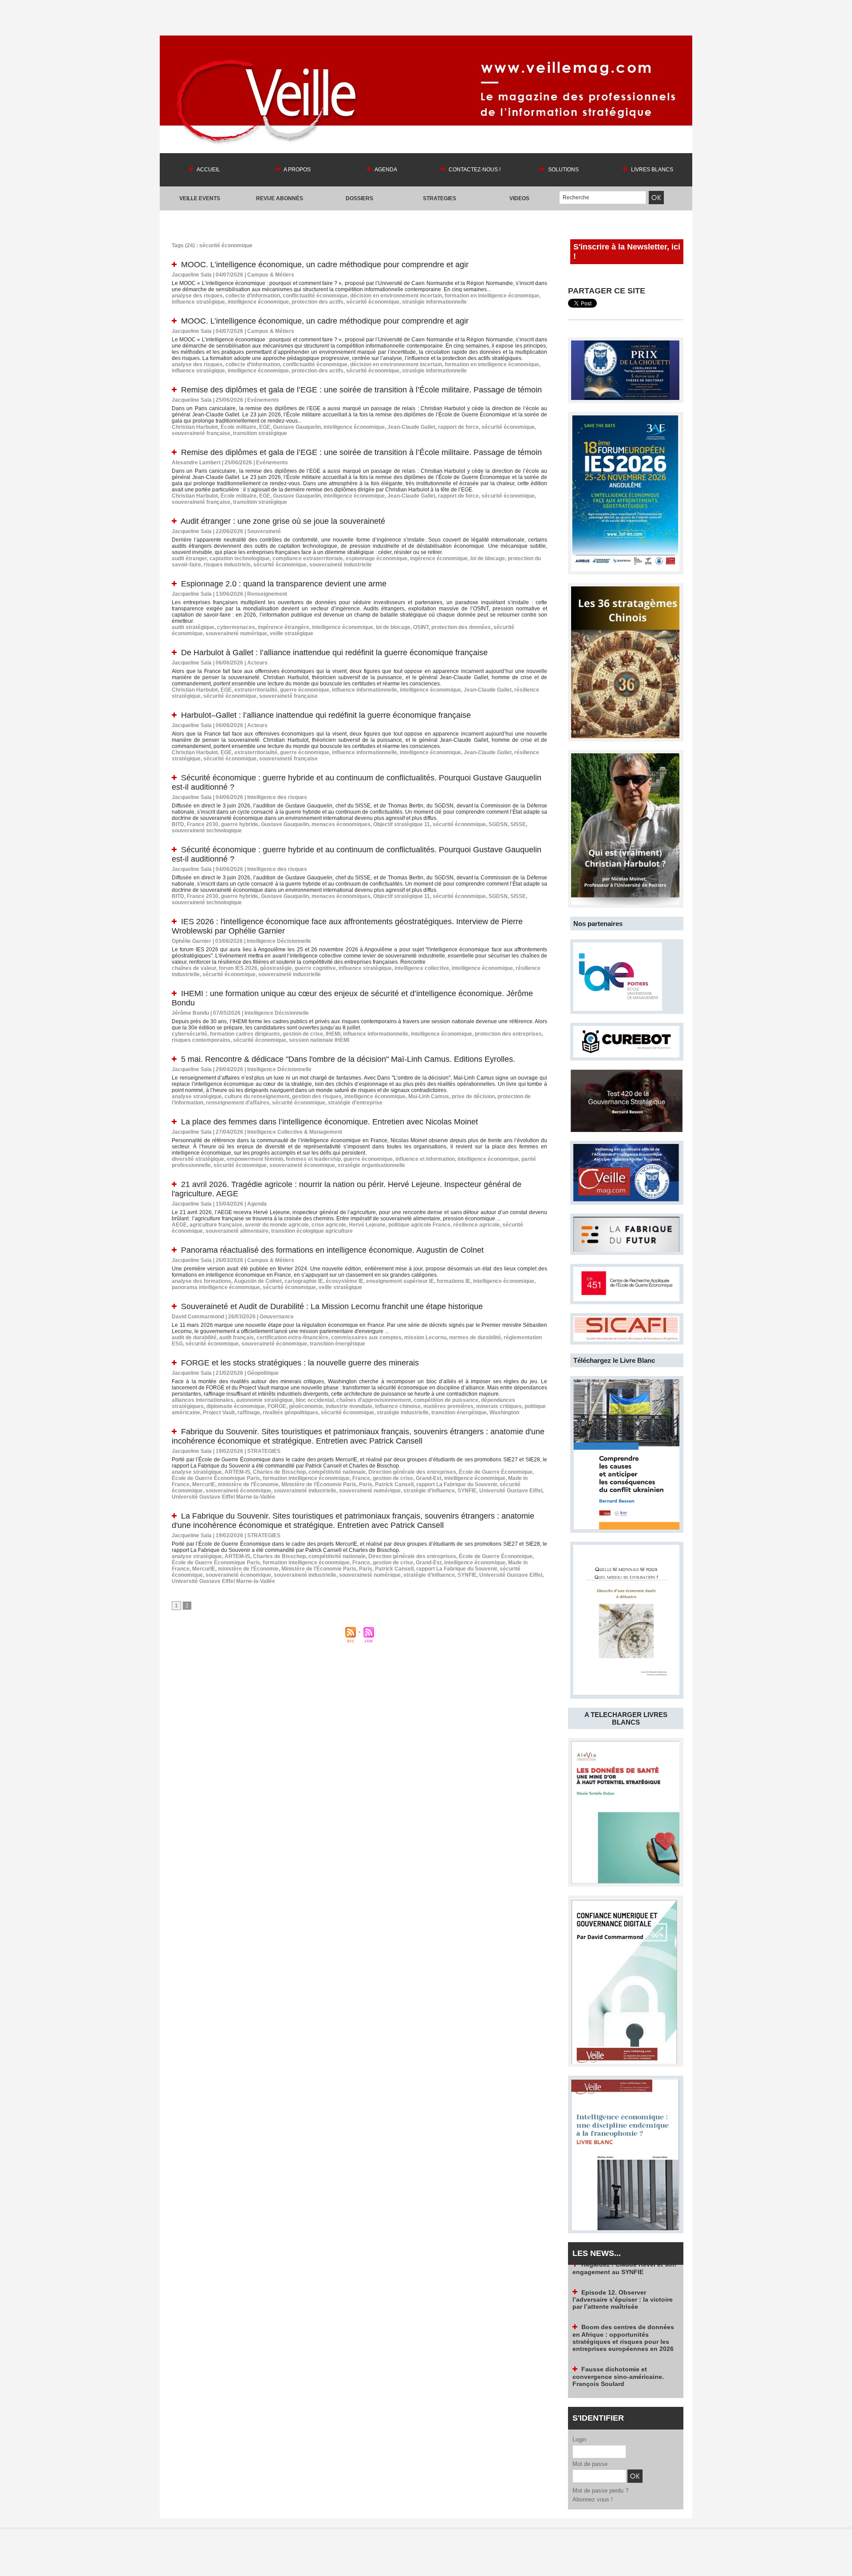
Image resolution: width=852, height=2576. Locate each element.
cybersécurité (189, 1034)
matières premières (448, 1406)
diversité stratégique (198, 1159)
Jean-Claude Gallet (411, 427)
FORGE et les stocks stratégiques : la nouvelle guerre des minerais (300, 1363)
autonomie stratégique (264, 1400)
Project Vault (219, 1413)
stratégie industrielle (403, 1413)
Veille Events (200, 198)
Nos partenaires (598, 924)
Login (579, 2439)
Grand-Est (429, 1478)
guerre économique (305, 690)
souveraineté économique (302, 1165)
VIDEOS (519, 198)
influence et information (425, 1159)
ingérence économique (439, 558)
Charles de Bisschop (279, 1472)
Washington (504, 1413)
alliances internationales (203, 1400)
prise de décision (473, 1096)
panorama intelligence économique (216, 1287)
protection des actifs (318, 302)
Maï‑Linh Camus (429, 1096)
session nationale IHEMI (319, 1040)
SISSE (518, 824)
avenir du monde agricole (277, 1225)
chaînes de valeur (194, 968)
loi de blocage (488, 558)
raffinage (249, 1413)
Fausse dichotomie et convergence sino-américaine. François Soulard (618, 2328)
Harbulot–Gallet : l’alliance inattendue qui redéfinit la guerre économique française (326, 715)
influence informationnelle (365, 690)
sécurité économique (373, 302)
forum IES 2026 (238, 968)
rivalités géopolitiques (290, 1413)
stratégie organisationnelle (371, 1165)
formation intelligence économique (306, 1478)
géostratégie (276, 968)
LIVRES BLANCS (651, 170)
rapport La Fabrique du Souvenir (457, 1484)
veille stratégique (292, 633)
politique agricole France (419, 1225)
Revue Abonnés (280, 198)
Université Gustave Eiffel (511, 1491)
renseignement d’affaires (238, 1103)
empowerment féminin (255, 1159)
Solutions (563, 170)
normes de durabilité (475, 1337)
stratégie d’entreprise (355, 1103)
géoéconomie (306, 1406)
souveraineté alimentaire (237, 1231)
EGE (265, 427)
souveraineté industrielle (341, 565)
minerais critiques (499, 1406)
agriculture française (216, 1225)
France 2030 (203, 824)
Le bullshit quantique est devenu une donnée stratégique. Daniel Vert (622, 2398)
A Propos (297, 170)
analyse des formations (201, 1281)
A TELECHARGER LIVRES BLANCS (626, 1718)
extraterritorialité (256, 690)
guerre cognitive (315, 968)
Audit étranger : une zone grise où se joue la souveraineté (283, 521)
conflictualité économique (315, 296)
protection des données (461, 627)
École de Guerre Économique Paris (216, 1478)
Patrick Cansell (394, 1484)
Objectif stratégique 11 (402, 824)
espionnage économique (377, 558)
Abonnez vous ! (593, 2499)
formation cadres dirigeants (245, 1034)
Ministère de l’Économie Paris (319, 1484)
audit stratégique (193, 627)
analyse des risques (197, 296)
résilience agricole (476, 1225)
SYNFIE (467, 1491)
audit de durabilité (194, 1337)
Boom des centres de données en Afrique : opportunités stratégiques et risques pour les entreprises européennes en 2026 (623, 2289)
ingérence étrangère (284, 627)
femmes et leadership (313, 1159)
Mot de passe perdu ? (600, 2491)
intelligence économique (258, 302)
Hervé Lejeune (367, 1225)
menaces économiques (341, 824)
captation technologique (240, 558)
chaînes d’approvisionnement (374, 1400)
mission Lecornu (425, 1337)
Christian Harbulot (195, 427)
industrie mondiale (349, 1406)
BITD (178, 824)
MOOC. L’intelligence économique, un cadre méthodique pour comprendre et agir (325, 265)
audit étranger (189, 558)
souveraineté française (201, 433)
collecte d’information (253, 296)
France (361, 1478)
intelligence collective (422, 968)
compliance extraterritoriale (308, 558)
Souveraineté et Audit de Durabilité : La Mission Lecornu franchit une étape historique (332, 1306)
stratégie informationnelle (434, 302)
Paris (366, 1484)
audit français (237, 1337)
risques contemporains (201, 1040)
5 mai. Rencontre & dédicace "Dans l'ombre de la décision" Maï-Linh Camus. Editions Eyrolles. (348, 1059)
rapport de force (458, 427)
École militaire (239, 427)
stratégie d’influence (429, 1491)
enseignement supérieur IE (400, 1281)
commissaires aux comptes (366, 1337)
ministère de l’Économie (248, 1484)
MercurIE (204, 1484)
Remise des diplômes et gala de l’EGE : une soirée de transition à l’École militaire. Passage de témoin (361, 390)
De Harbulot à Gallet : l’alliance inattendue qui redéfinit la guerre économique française (334, 653)
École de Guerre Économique (496, 1472)
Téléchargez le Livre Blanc (614, 1360)
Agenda (385, 170)
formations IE (454, 1281)
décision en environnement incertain (396, 296)
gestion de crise (303, 1034)
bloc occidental (315, 1400)
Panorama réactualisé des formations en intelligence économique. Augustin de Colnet (332, 1250)
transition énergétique (337, 1344)
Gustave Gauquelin (297, 427)
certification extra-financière (292, 1337)
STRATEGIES (440, 198)
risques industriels (227, 565)
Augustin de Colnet (258, 1281)
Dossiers (359, 198)
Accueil (208, 170)
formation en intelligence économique (492, 296)
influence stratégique (198, 302)
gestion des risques (317, 1096)
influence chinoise (398, 1406)
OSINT (421, 627)
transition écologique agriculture (312, 1231)
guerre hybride (240, 824)
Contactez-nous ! (474, 170)
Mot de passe (590, 2464)
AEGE (179, 1225)
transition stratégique (260, 433)
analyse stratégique (197, 1096)
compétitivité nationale (337, 1472)
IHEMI (333, 1034)
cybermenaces (236, 627)
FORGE (277, 1406)
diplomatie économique (236, 1406)
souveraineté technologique (207, 831)
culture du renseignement (257, 1096)
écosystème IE (345, 1281)
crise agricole (329, 1225)
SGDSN (498, 824)
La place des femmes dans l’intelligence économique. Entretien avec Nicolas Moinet (329, 1122)
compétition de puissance (446, 1400)
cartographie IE (304, 1281)
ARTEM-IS (237, 1472)
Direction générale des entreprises (412, 1472)
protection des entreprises (508, 1034)
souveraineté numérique (236, 633)
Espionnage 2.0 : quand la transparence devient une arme (284, 584)
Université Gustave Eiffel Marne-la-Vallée (223, 1497)
